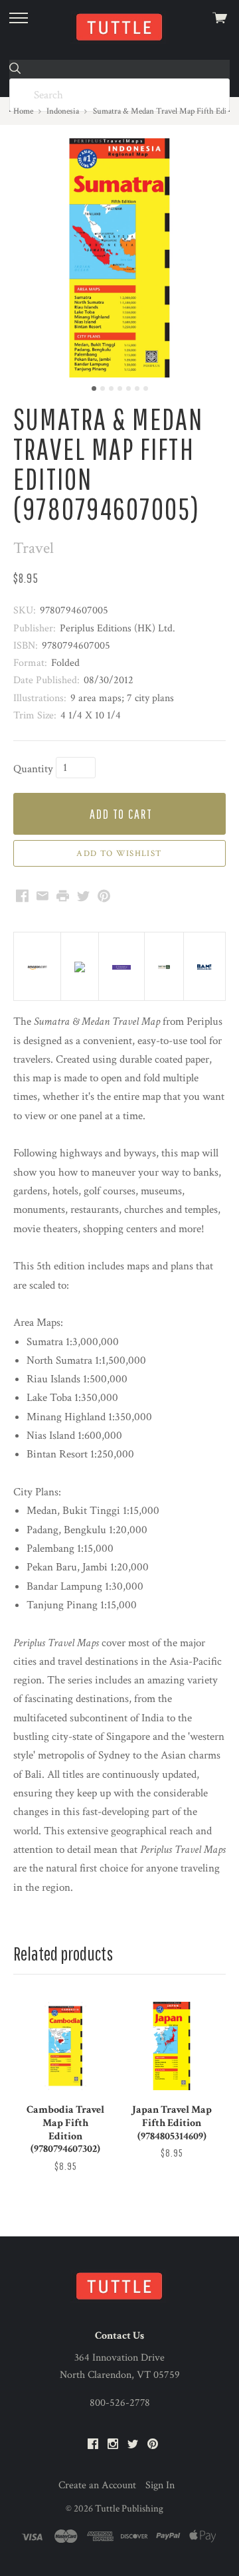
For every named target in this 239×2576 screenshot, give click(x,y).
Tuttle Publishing (129, 2509)
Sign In (160, 2485)
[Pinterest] (153, 2445)
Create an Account (97, 2485)
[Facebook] (93, 2445)
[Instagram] (113, 2445)
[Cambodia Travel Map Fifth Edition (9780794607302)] (65, 2046)
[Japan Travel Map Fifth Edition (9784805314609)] (172, 2046)
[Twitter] (133, 2445)
